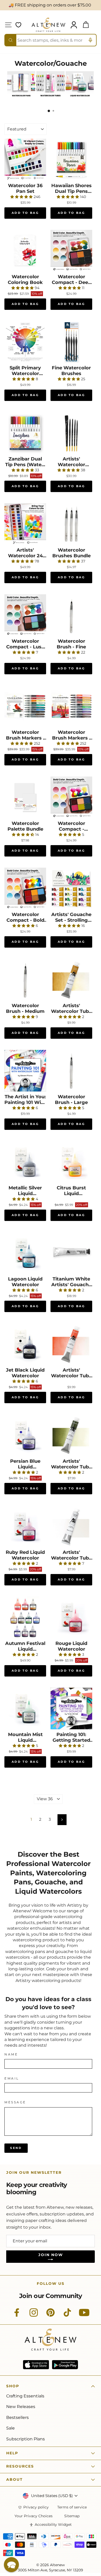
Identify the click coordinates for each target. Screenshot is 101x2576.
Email (12, 2079)
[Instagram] (34, 2315)
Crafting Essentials (25, 2396)
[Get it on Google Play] (65, 2365)
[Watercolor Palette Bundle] (25, 797)
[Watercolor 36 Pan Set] (25, 160)
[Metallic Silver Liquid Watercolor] (25, 1162)
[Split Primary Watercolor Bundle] (25, 342)
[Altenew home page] (48, 25)
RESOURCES (20, 2466)
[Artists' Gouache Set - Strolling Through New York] (71, 888)
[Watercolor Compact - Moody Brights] (71, 797)
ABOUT (15, 2479)
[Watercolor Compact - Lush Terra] (25, 615)
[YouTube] (84, 2315)
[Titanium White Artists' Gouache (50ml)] (71, 1253)
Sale (10, 2428)
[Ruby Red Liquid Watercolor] (25, 1526)
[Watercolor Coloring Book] (25, 251)
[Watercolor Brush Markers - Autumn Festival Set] (71, 706)
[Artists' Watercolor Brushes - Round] (71, 433)
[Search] (11, 40)
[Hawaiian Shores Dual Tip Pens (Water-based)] (71, 160)
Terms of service (72, 2507)
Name (11, 2054)
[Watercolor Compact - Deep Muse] (71, 251)
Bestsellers (17, 2417)
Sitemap (72, 2516)
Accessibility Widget (53, 2525)
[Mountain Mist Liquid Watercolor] (25, 1708)
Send (16, 2148)
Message (15, 2102)
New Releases (21, 2407)
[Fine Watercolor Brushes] (71, 342)
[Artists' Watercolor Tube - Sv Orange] (71, 1344)
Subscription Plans (26, 2439)
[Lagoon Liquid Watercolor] (25, 1253)
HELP (12, 2453)
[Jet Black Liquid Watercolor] (25, 1344)
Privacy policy (36, 2507)
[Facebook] (17, 2315)
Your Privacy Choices (34, 2516)
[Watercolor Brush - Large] (71, 1071)
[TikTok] (67, 2315)
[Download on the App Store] (36, 2365)
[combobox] (51, 40)
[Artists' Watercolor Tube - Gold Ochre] (71, 980)
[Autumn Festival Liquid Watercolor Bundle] (25, 1617)
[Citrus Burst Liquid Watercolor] (71, 1162)
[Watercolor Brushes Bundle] (71, 524)
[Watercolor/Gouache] (21, 98)
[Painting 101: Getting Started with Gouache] (71, 1708)
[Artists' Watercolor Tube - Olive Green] (71, 1435)
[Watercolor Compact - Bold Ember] (25, 888)
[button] (11, 2565)
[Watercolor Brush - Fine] (71, 615)
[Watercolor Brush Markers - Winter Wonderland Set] (25, 706)
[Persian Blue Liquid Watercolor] (25, 1435)
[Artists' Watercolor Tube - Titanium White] (71, 1526)
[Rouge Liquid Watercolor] (71, 1617)
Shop (13, 2386)
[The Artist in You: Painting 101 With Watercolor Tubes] (25, 1071)
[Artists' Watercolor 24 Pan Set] (25, 524)
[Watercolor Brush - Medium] (25, 980)
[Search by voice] (90, 40)
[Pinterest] (51, 2315)
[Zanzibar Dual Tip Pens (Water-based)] (25, 433)
